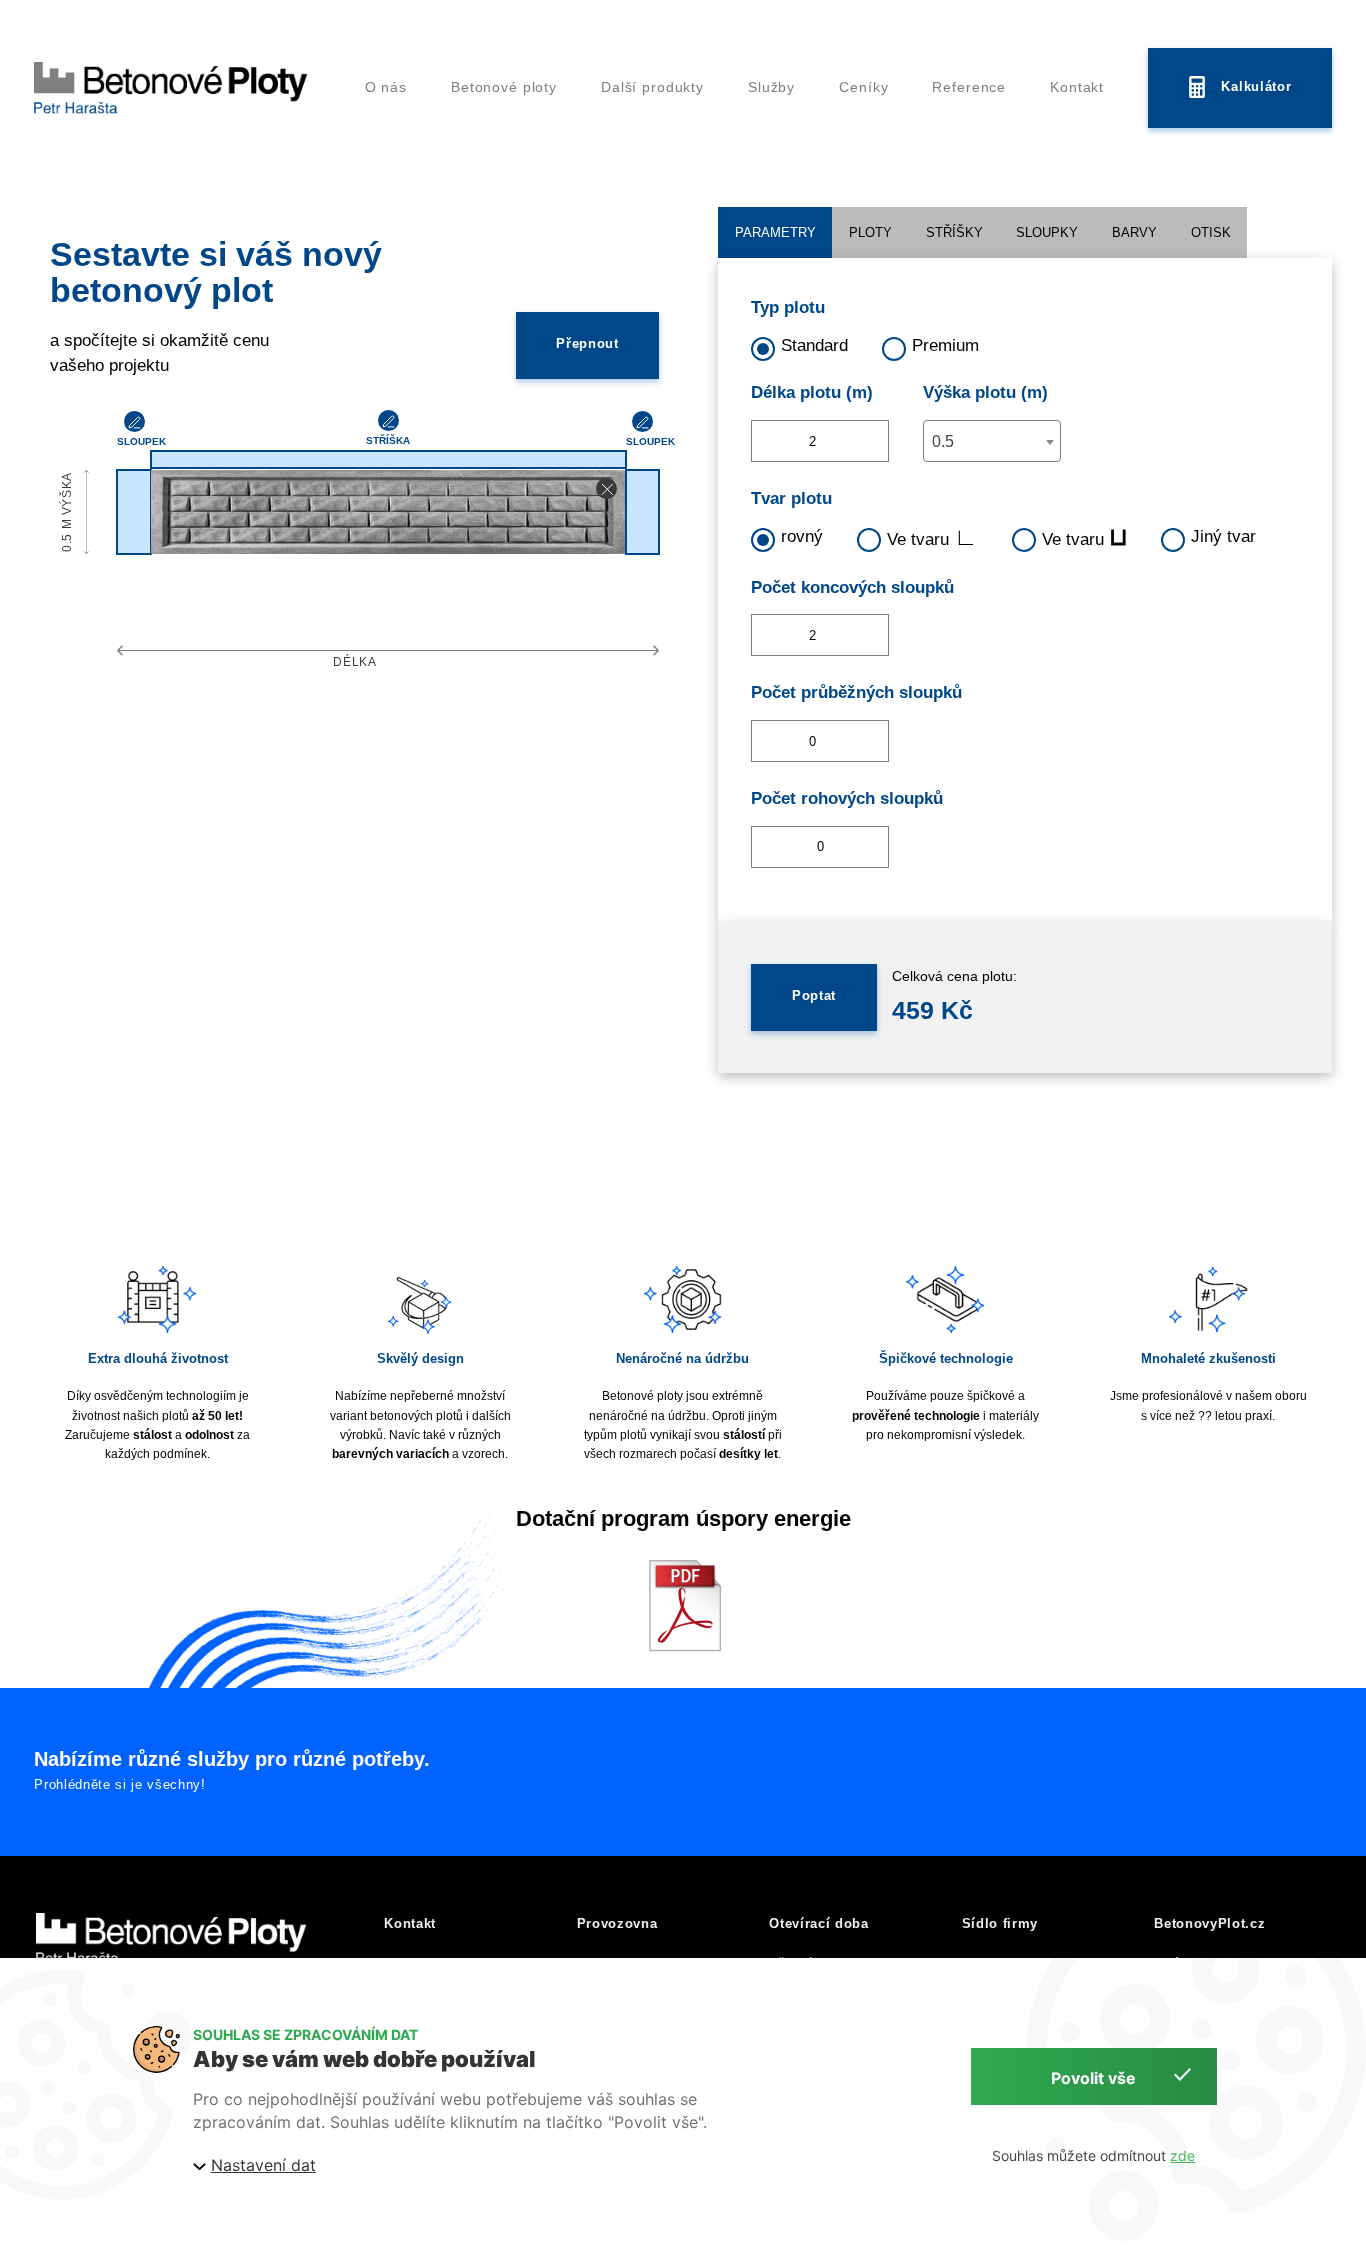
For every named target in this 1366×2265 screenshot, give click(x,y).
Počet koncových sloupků (852, 587)
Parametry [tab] (775, 232)
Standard (814, 345)
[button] (606, 488)
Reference (969, 87)
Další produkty (652, 87)
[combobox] (992, 441)
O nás (386, 87)
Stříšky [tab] (954, 232)
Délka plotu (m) (812, 392)
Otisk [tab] (1211, 232)
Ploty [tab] (870, 232)
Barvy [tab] (1134, 232)
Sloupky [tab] (1047, 232)
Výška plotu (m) (985, 392)
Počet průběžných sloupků (856, 692)
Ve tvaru (932, 537)
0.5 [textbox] (943, 441)
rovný (802, 536)
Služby (771, 87)
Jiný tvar (1223, 536)
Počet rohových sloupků (847, 798)
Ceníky (863, 87)
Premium (945, 345)
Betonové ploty (504, 87)
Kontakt (1077, 87)
